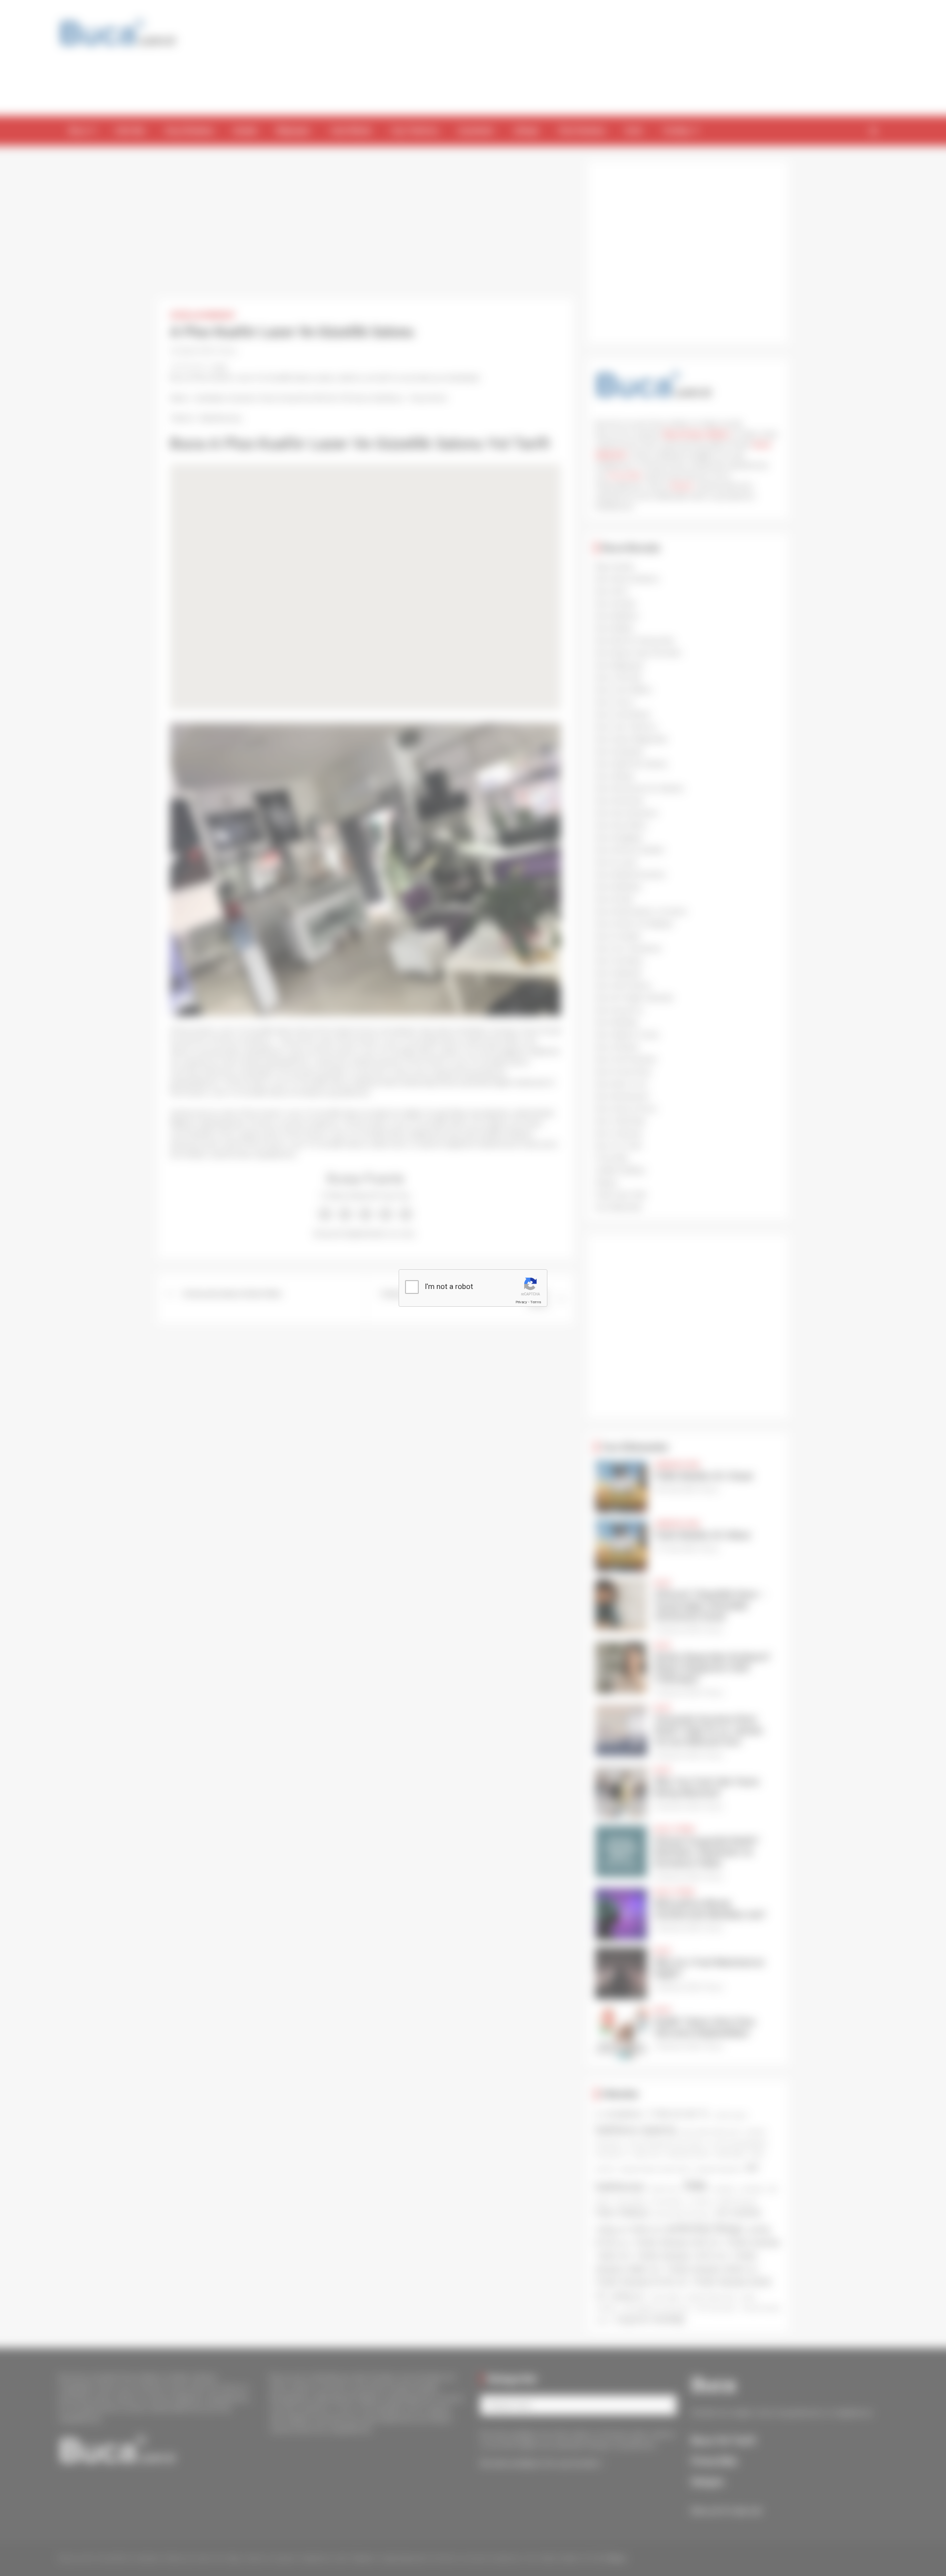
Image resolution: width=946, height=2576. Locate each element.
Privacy (521, 1302)
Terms (536, 1302)
